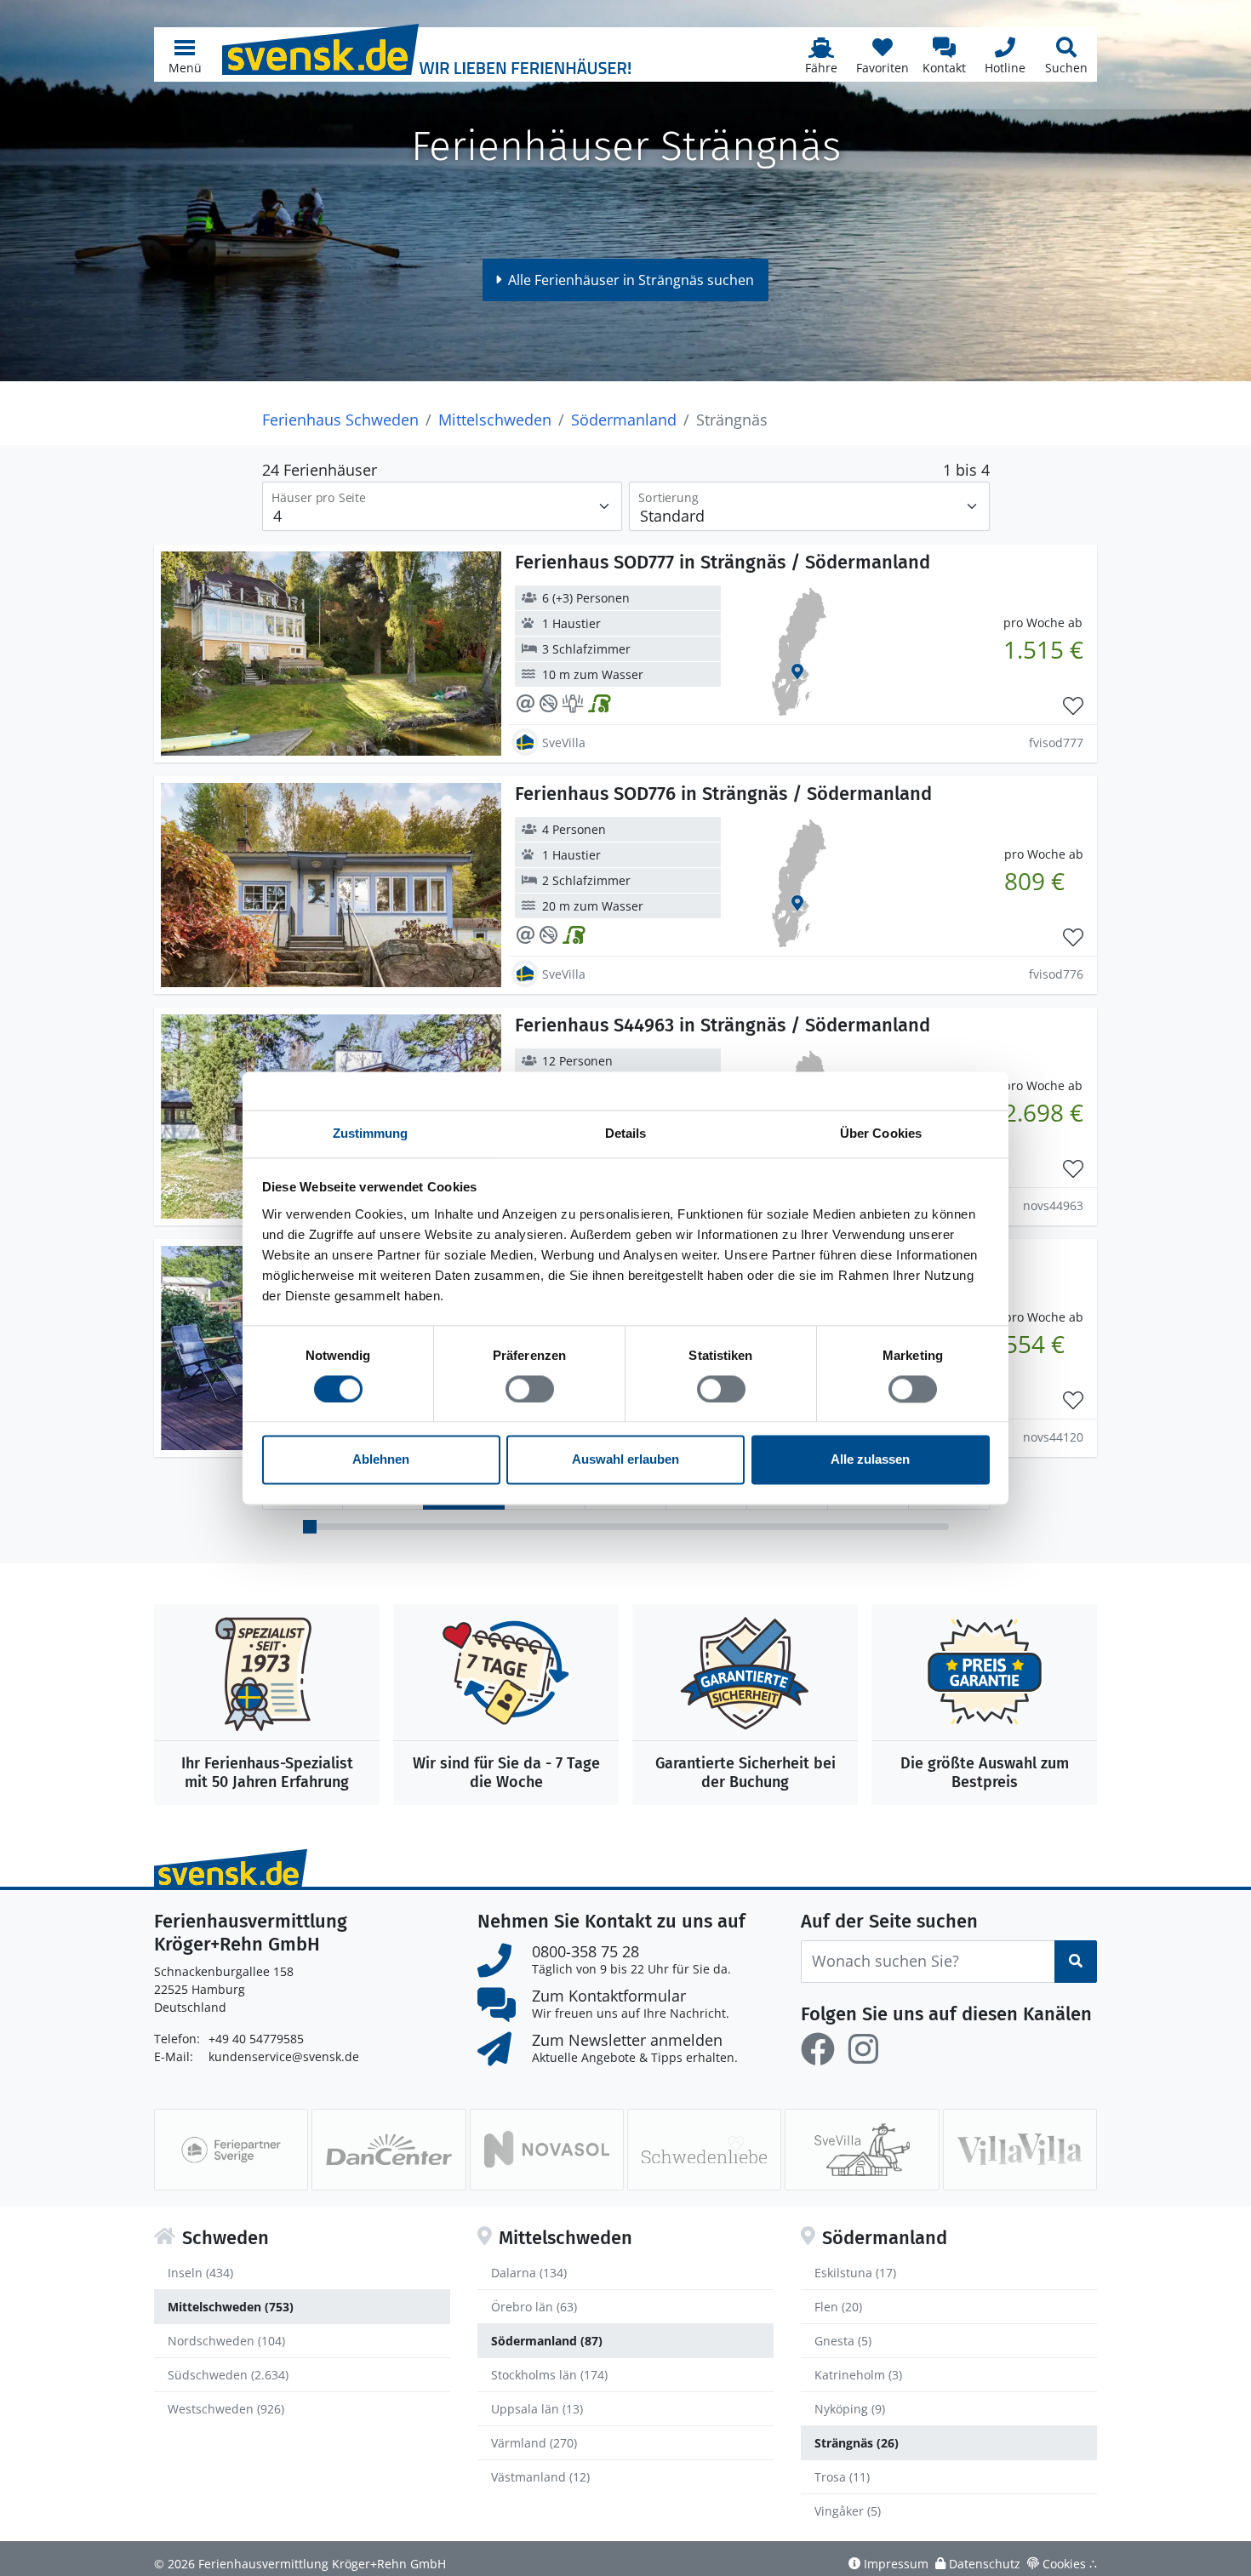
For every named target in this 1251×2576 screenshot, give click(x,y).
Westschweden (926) (226, 2409)
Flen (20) (838, 2307)
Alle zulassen (870, 1460)
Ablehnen (381, 1460)
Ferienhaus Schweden (340, 420)
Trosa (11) (842, 2477)
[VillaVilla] (1020, 2150)
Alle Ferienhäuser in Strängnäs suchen (631, 280)
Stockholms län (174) (549, 2375)
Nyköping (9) (850, 2409)
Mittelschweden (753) (231, 2307)
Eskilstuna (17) (855, 2273)
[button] (185, 54)
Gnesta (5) (843, 2341)
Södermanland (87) (547, 2341)
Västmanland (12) (540, 2477)
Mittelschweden (495, 420)
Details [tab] (626, 1133)
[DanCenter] (388, 2150)
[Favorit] (1073, 706)
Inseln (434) (200, 2273)
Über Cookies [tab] (881, 1133)
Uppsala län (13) (537, 2409)
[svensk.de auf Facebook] (818, 2049)
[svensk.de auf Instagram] (863, 2049)
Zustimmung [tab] (371, 1133)
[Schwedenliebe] (704, 2150)
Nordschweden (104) (226, 2341)
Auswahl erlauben (625, 1460)
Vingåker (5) (848, 2511)
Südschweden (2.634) (228, 2375)
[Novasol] (547, 2150)
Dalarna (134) (529, 2273)
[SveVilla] (862, 2150)
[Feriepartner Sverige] (231, 2150)
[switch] (530, 1389)
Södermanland (624, 420)
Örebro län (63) (534, 2307)
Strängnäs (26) (857, 2443)
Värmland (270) (534, 2443)
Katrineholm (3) (858, 2375)
